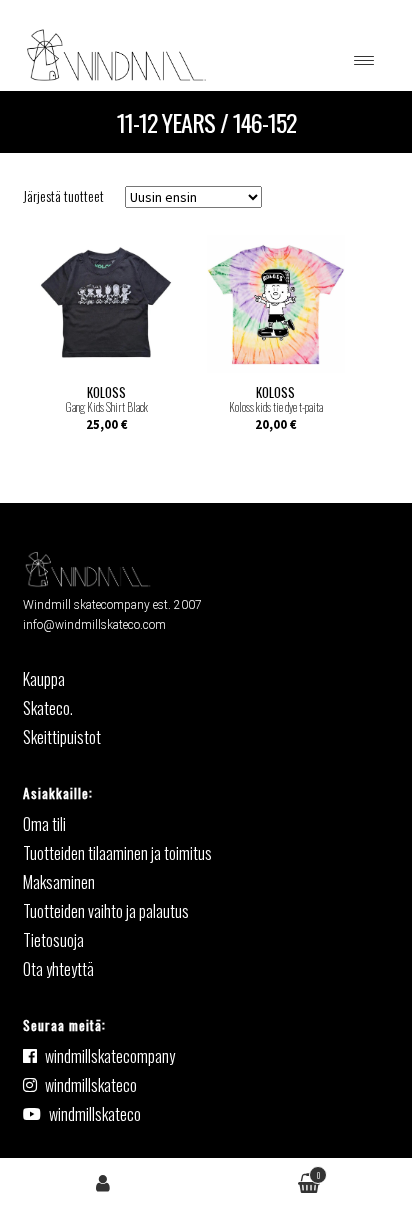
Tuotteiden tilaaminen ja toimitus (117, 853)
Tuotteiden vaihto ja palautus (106, 911)
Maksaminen (59, 882)
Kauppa (44, 679)
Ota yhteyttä (58, 969)
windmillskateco (91, 1085)
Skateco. (48, 708)
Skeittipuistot (62, 737)
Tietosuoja (53, 940)
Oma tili (103, 1181)
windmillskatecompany (110, 1056)
